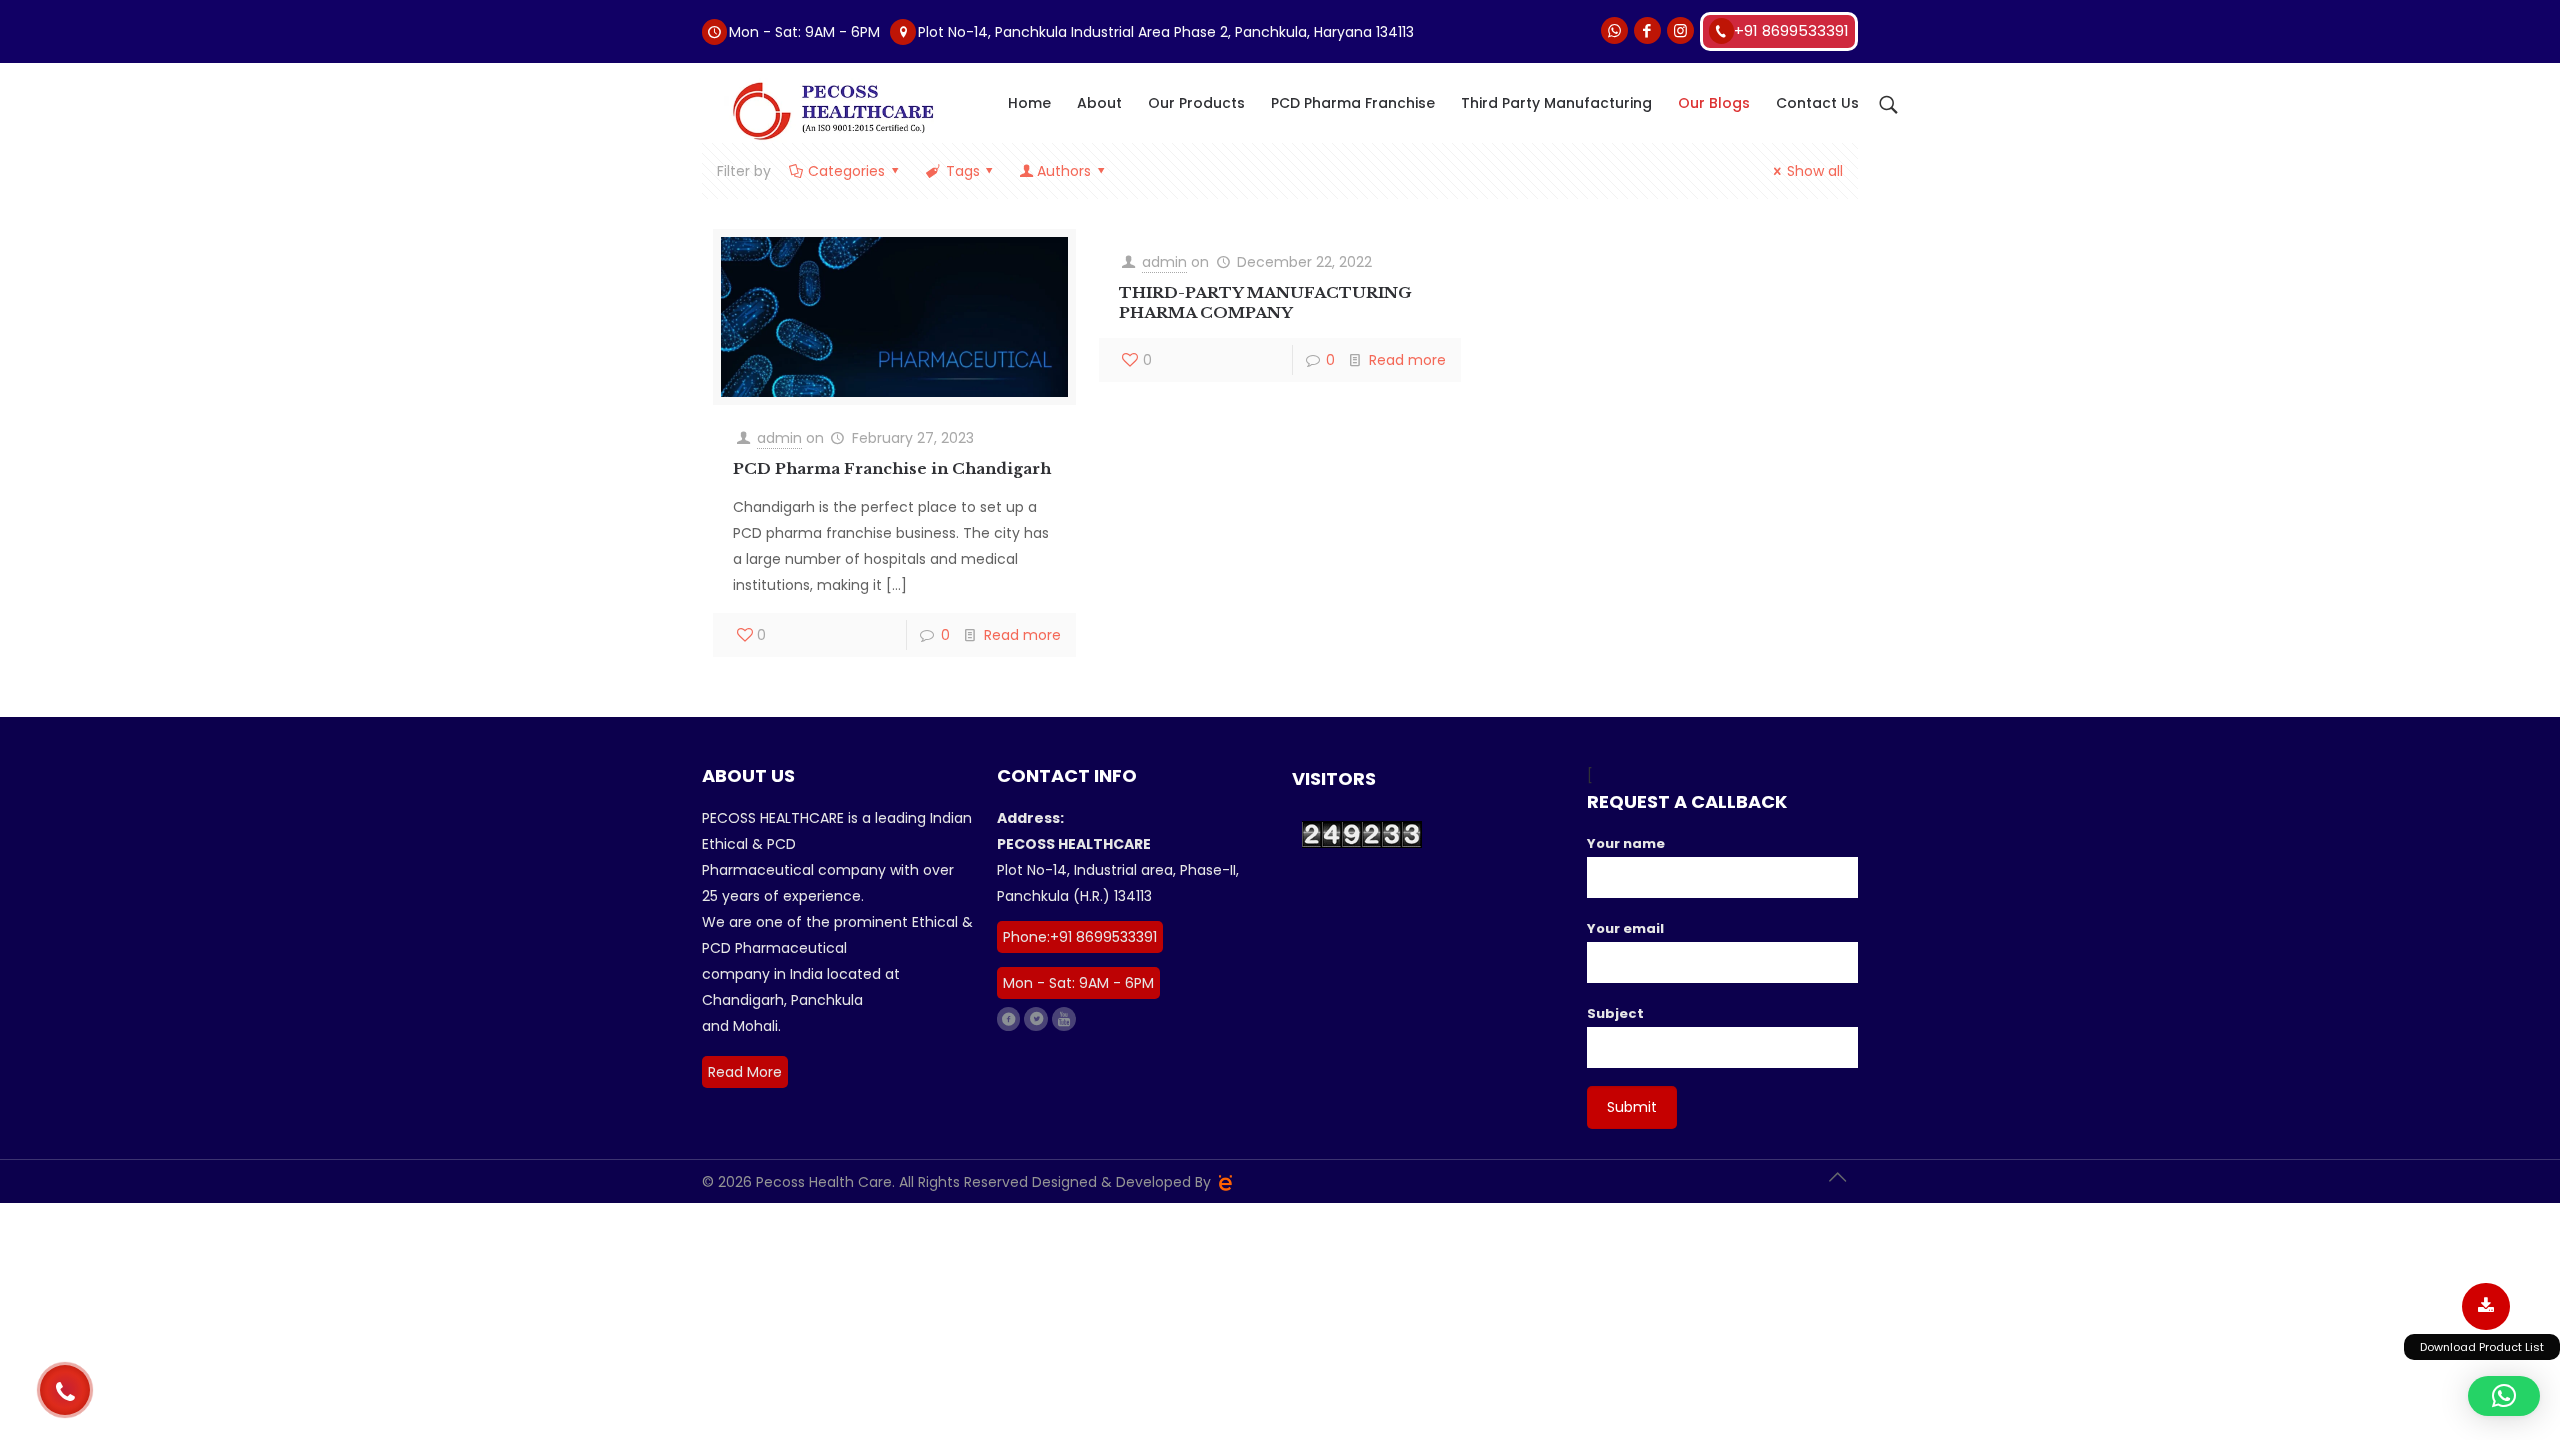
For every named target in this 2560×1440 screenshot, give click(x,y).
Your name (1626, 843)
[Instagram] (1680, 30)
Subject (1615, 1013)
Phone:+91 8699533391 (1080, 937)
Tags (963, 171)
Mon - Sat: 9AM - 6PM (1078, 983)
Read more (1022, 635)
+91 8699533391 (1791, 30)
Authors (1064, 171)
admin (779, 438)
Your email (1625, 928)
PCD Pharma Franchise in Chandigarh (892, 468)
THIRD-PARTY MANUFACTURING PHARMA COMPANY (1265, 302)
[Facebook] (1647, 30)
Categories (846, 171)
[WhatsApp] (1614, 30)
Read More (745, 1072)
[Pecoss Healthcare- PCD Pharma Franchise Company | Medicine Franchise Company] (830, 110)
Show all (1815, 171)
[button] (2504, 1396)
